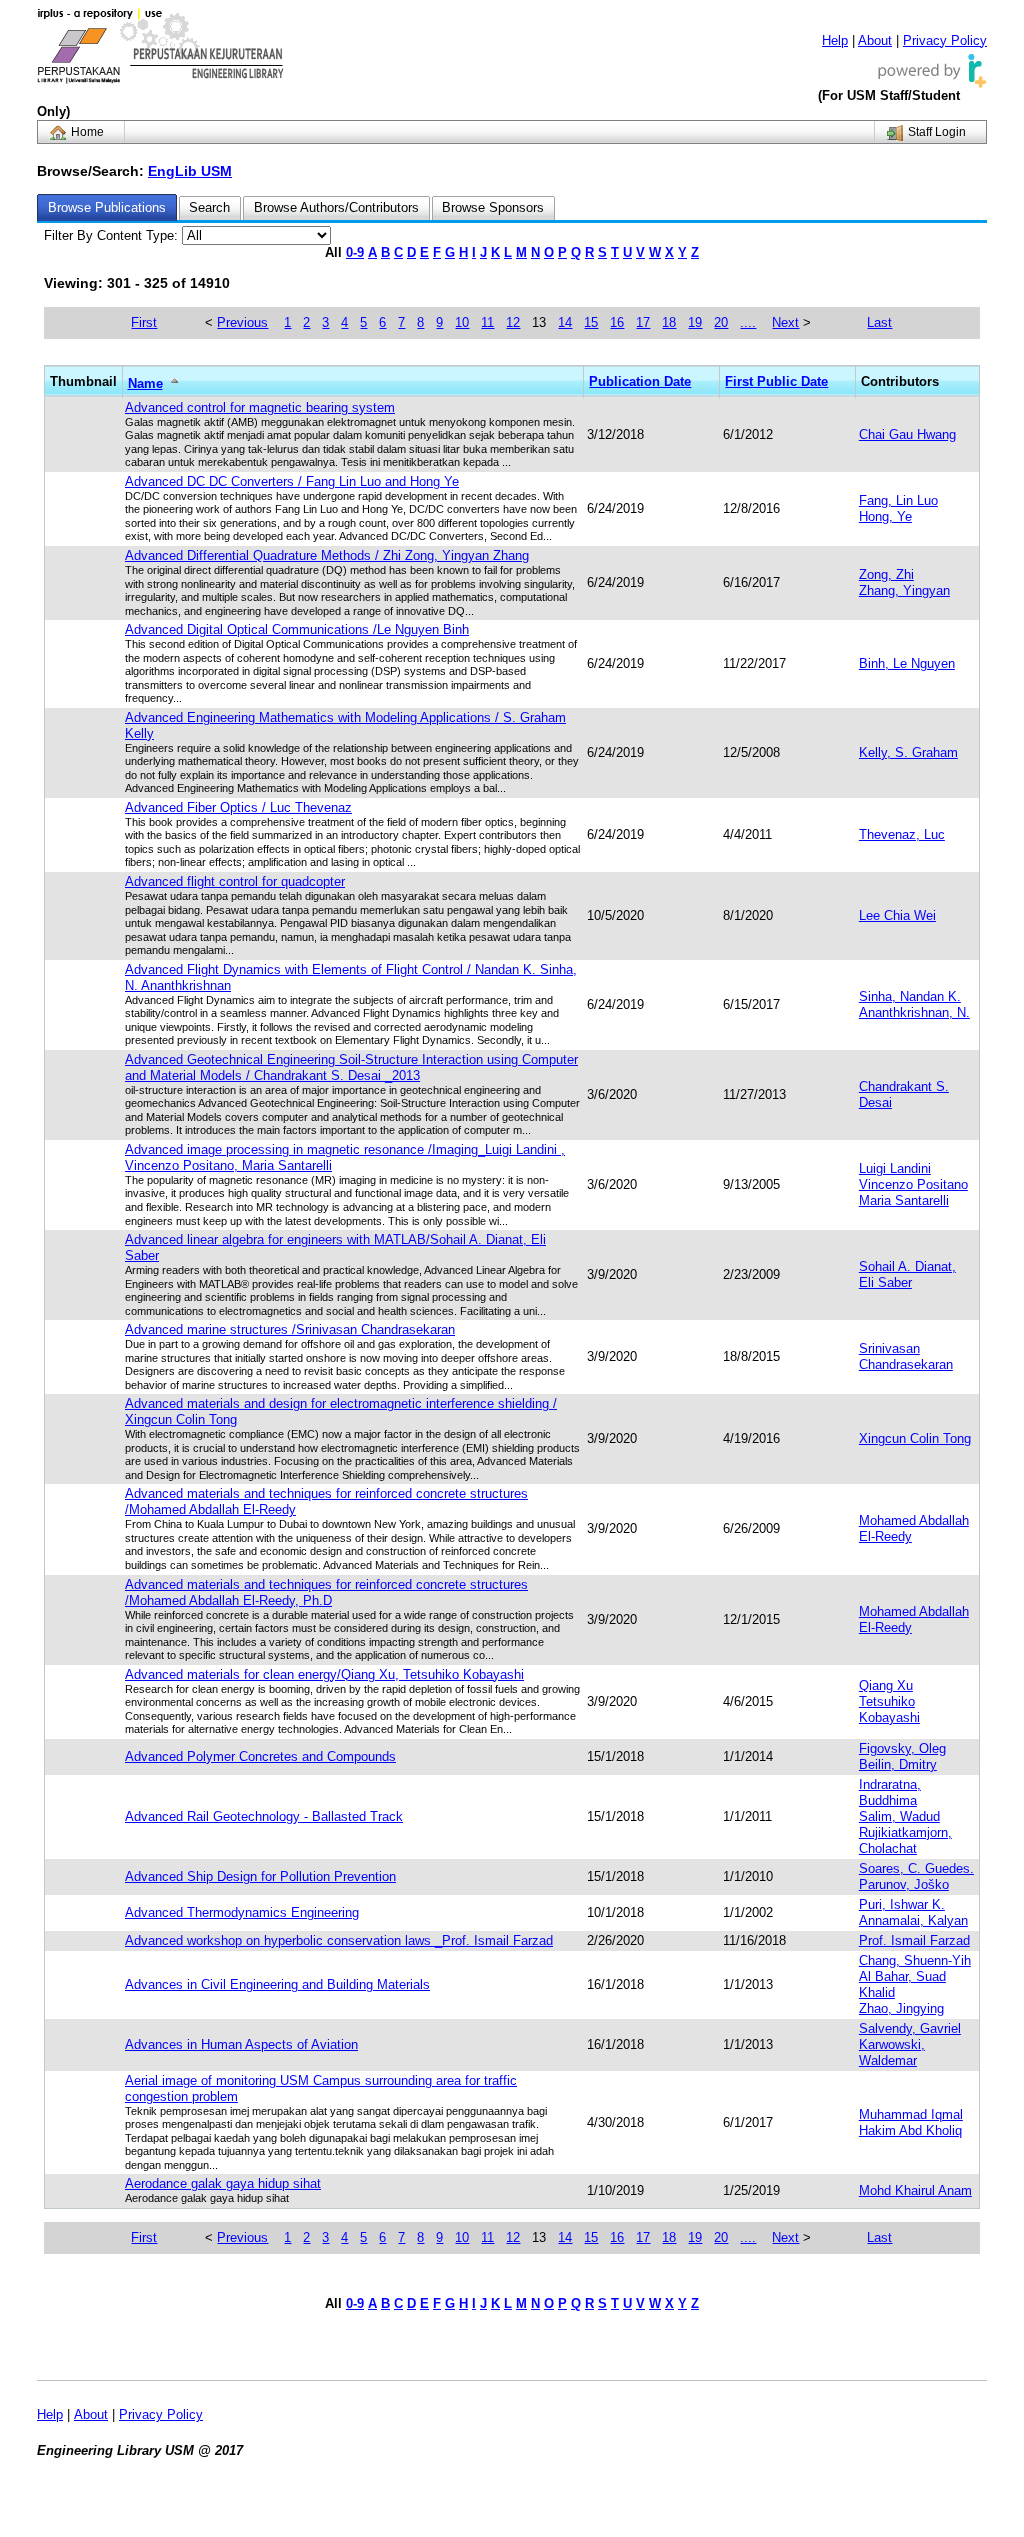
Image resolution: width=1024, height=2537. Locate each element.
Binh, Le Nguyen (907, 663)
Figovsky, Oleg (902, 1748)
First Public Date (776, 381)
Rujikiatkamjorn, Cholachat (905, 1840)
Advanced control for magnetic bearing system (260, 407)
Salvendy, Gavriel (910, 2028)
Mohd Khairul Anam (915, 2190)
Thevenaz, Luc (902, 834)
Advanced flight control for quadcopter (235, 881)
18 (669, 322)
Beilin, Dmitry (898, 1764)
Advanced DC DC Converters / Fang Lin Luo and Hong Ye (292, 481)
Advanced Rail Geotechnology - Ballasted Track (264, 1816)
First (144, 322)
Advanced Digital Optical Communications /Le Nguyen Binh (297, 629)
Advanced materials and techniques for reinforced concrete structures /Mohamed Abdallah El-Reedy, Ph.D (326, 1592)
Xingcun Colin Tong (915, 1438)
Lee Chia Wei (897, 915)
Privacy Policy (945, 40)
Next (785, 322)
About (875, 40)
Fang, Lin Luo (898, 500)
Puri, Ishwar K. (902, 1904)
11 (487, 322)
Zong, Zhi (886, 574)
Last (879, 322)
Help (835, 40)
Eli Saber (885, 1282)
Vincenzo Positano (913, 1184)
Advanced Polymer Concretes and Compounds (260, 1756)
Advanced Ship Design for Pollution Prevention (260, 1876)
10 (462, 322)
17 (643, 322)
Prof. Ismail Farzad (914, 1940)
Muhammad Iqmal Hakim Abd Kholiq (911, 2122)
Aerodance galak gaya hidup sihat (223, 2183)
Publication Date (640, 381)
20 (721, 322)
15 (591, 322)
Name (145, 383)
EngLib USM (190, 171)
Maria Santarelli (904, 1200)
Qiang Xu (886, 1685)
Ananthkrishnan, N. (914, 1012)
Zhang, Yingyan (904, 590)
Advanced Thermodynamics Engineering (242, 1912)
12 (513, 322)
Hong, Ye (885, 516)
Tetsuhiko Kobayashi (889, 1709)
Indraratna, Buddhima (890, 1792)
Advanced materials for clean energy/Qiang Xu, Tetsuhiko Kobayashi (324, 1674)
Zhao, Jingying (901, 2008)
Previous (242, 322)
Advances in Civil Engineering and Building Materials (277, 1984)
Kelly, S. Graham (908, 752)
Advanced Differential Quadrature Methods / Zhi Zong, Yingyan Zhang (327, 555)
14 (565, 322)
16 (617, 322)
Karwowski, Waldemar (892, 2052)
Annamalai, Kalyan (913, 1920)
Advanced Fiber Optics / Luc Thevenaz (238, 807)
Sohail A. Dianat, (907, 1266)
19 (695, 322)
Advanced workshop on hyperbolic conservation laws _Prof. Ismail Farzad (339, 1940)
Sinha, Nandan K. (910, 996)
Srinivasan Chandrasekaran (906, 1356)
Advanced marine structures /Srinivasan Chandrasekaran (290, 1329)
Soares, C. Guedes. (916, 1868)
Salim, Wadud (899, 1816)
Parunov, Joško (904, 1884)
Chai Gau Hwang (907, 434)
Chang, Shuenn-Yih (915, 1960)
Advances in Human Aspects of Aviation (241, 2044)
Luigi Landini (895, 1168)
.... (748, 322)
